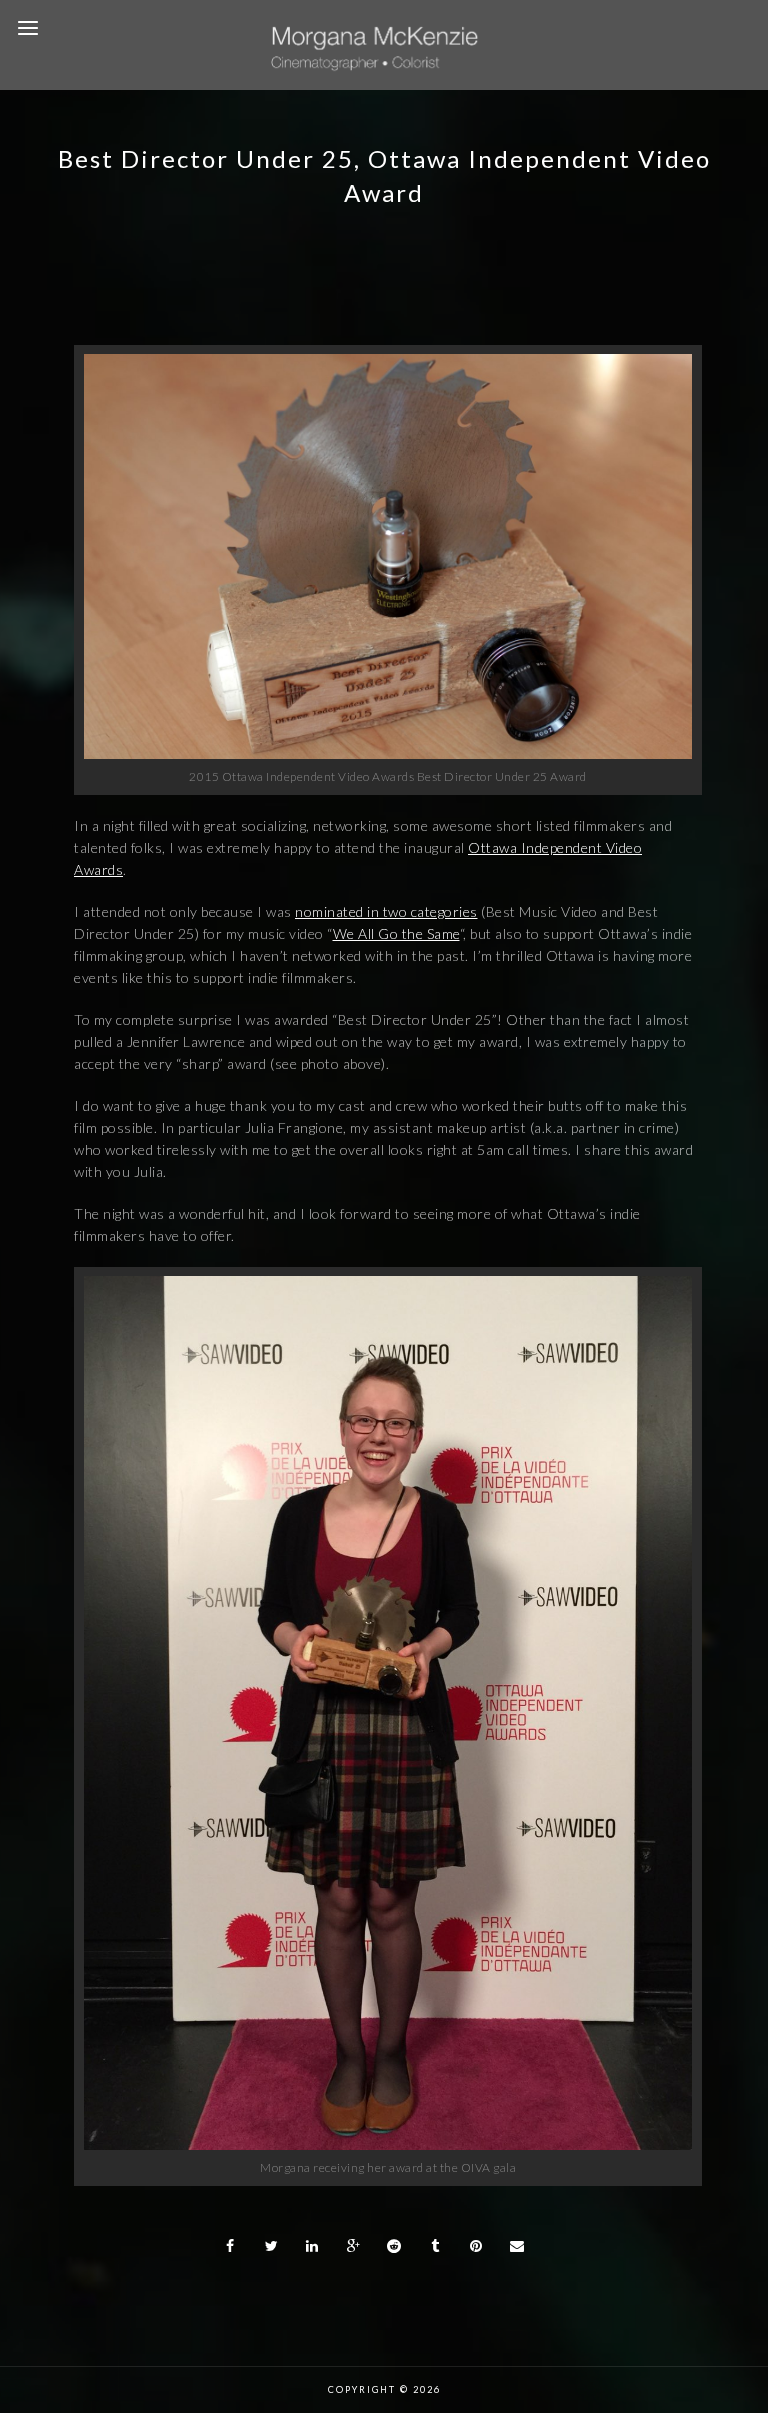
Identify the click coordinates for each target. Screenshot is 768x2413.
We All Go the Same (396, 933)
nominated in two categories (386, 911)
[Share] (231, 2246)
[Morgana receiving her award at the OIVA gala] (388, 2144)
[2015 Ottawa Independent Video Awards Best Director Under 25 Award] (388, 753)
